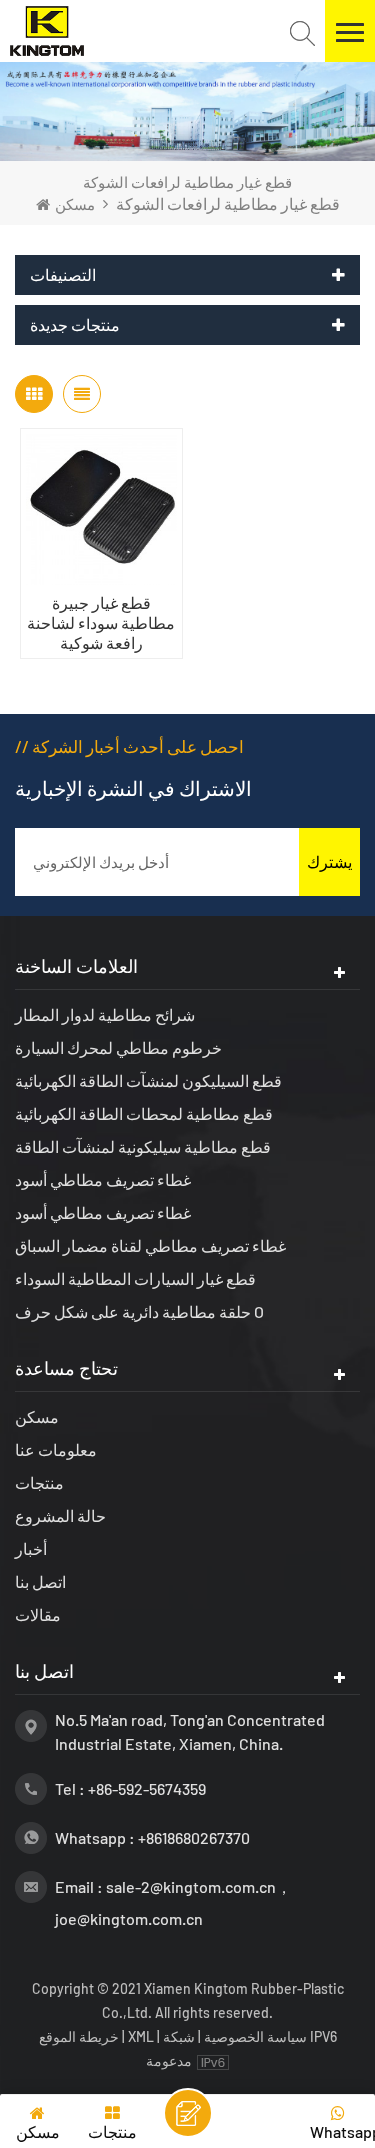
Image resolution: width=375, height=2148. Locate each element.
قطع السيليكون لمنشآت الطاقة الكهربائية (148, 1080)
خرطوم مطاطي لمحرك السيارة (118, 1047)
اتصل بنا (40, 1581)
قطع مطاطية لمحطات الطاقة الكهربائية (144, 1113)
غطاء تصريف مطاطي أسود (103, 1179)
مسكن (75, 204)
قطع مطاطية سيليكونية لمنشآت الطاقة (143, 1146)
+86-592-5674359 (147, 1788)
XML (141, 2036)
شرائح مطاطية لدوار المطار (105, 1014)
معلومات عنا (56, 1449)
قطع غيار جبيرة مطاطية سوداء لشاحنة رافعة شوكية (101, 622)
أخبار (31, 1548)
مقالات (38, 1614)
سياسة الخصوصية (255, 2036)
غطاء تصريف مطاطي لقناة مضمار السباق (150, 1245)
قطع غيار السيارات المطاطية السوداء (135, 1278)
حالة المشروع (60, 1515)
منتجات (39, 1482)
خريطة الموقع (80, 2036)
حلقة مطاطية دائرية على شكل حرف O (139, 1311)
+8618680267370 (194, 1837)
